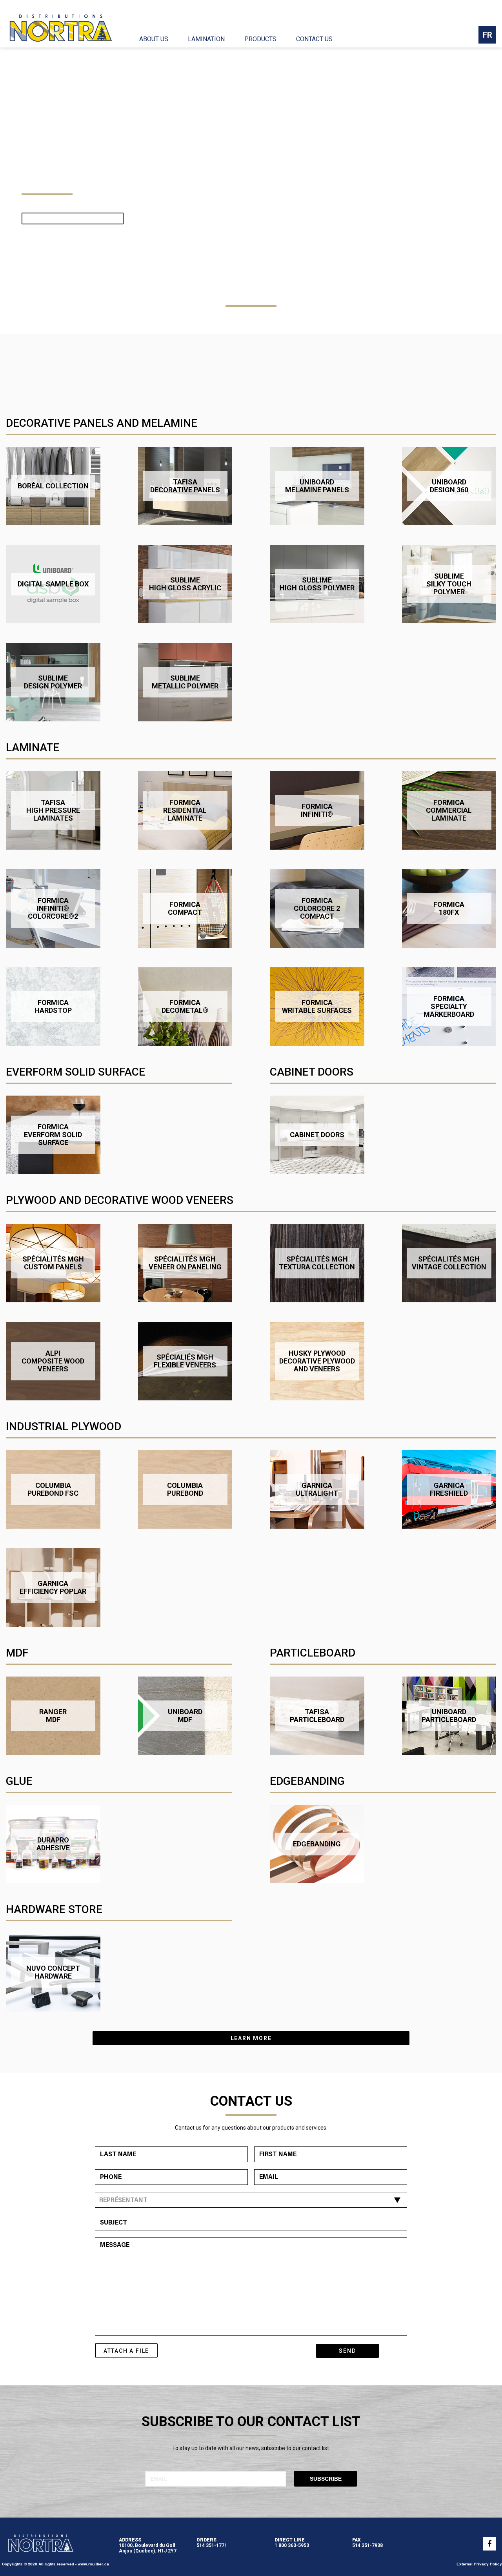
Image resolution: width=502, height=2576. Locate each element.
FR (487, 35)
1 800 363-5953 (292, 2545)
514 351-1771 (212, 2545)
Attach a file (126, 2351)
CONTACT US (314, 39)
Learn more (251, 2038)
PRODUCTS (260, 39)
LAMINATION (206, 39)
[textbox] (249, 2201)
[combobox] (251, 2200)
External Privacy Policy (479, 2564)
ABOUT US (154, 39)
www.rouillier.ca (93, 2564)
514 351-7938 (367, 2545)
